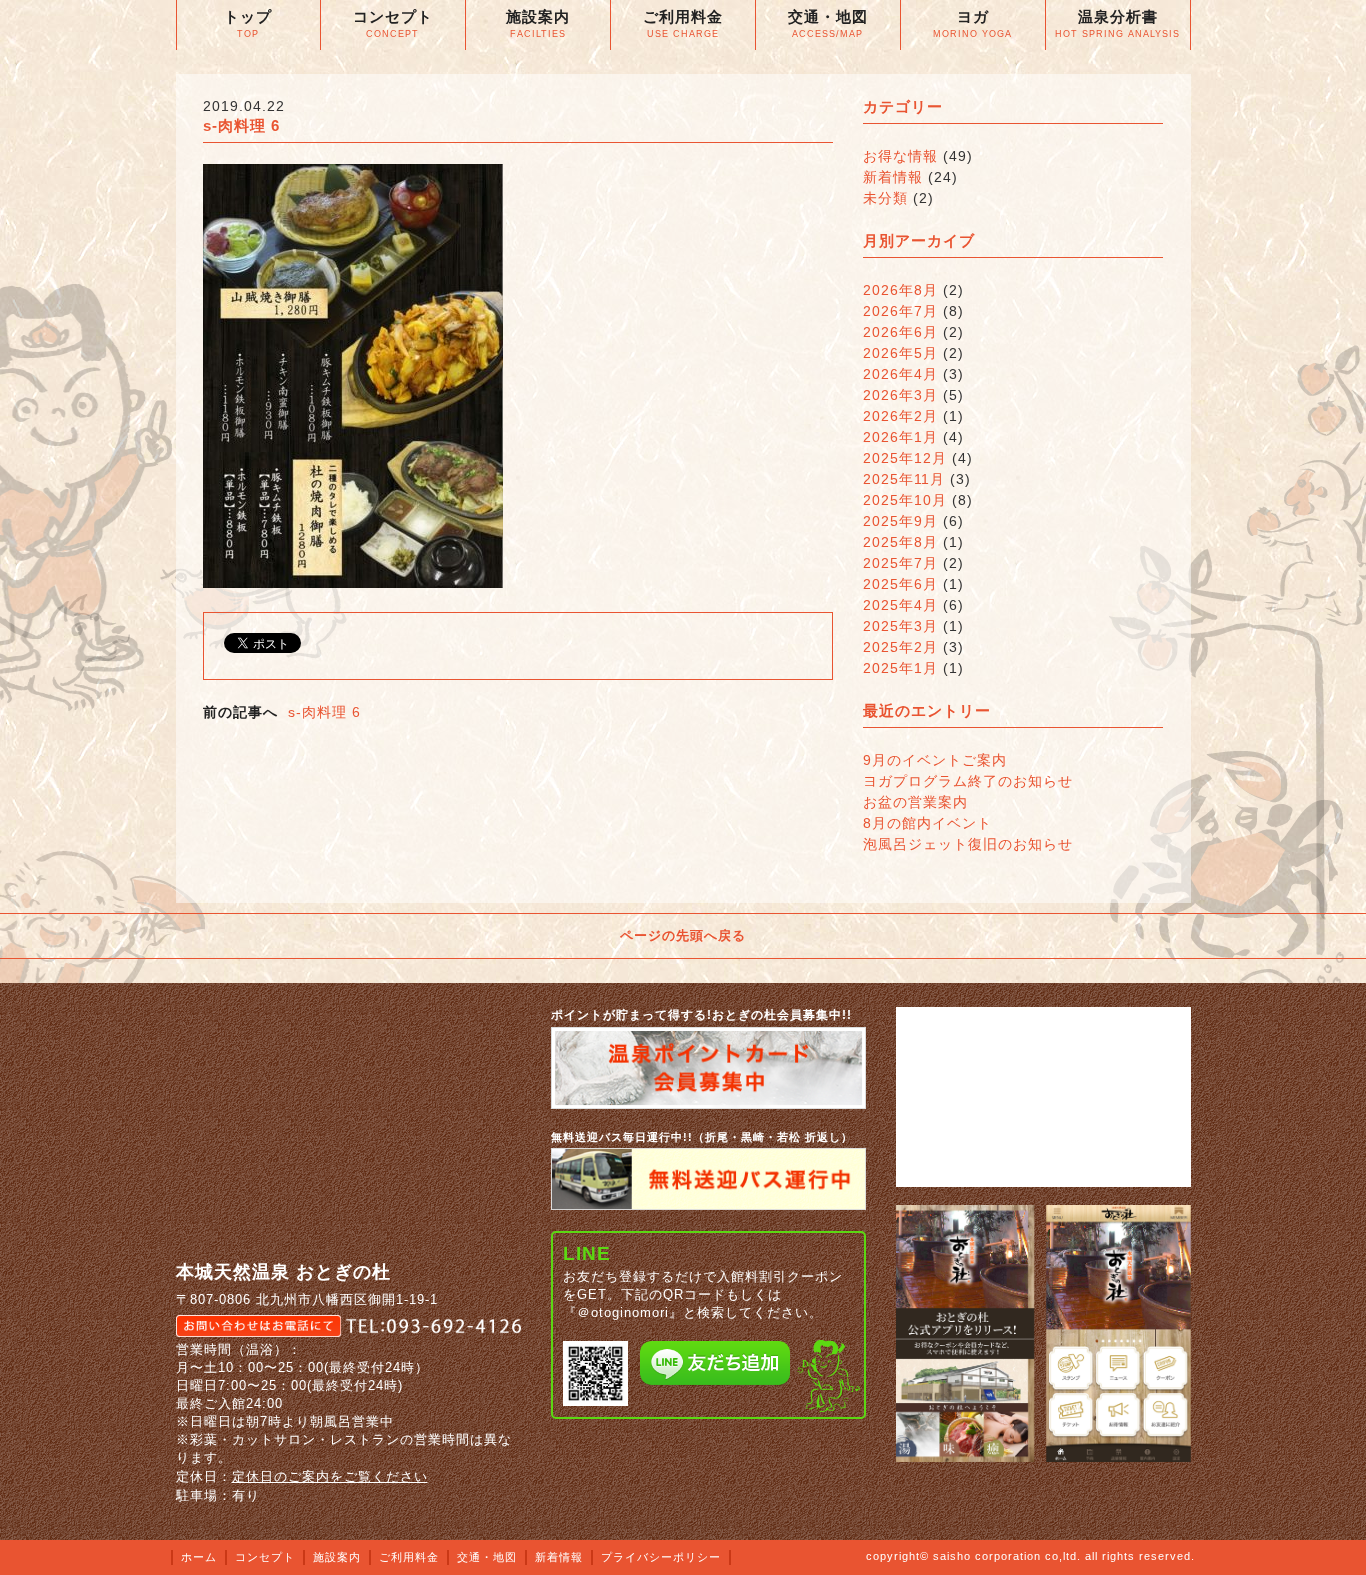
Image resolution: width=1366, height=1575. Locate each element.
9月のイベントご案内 (935, 760)
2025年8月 (900, 542)
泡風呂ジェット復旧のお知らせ (968, 844)
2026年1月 (900, 437)
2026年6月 (900, 332)
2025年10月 (905, 500)
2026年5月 (900, 353)
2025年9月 (900, 521)
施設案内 (337, 1557)
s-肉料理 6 (324, 712)
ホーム (199, 1557)
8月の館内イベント (927, 823)
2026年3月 (900, 395)
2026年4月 (900, 374)
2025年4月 (900, 605)
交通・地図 (487, 1557)
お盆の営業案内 (915, 802)
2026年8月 (900, 290)
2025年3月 (900, 626)
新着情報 (893, 177)
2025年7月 (900, 563)
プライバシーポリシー (661, 1557)
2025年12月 (905, 458)
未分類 (885, 198)
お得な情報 (900, 156)
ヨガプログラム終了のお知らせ (968, 781)
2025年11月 (904, 479)
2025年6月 (900, 584)
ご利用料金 (409, 1557)
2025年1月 (900, 668)
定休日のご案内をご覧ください (330, 1476)
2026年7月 (900, 311)
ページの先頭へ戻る (683, 935)
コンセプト (265, 1557)
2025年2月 (900, 647)
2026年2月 (900, 416)
